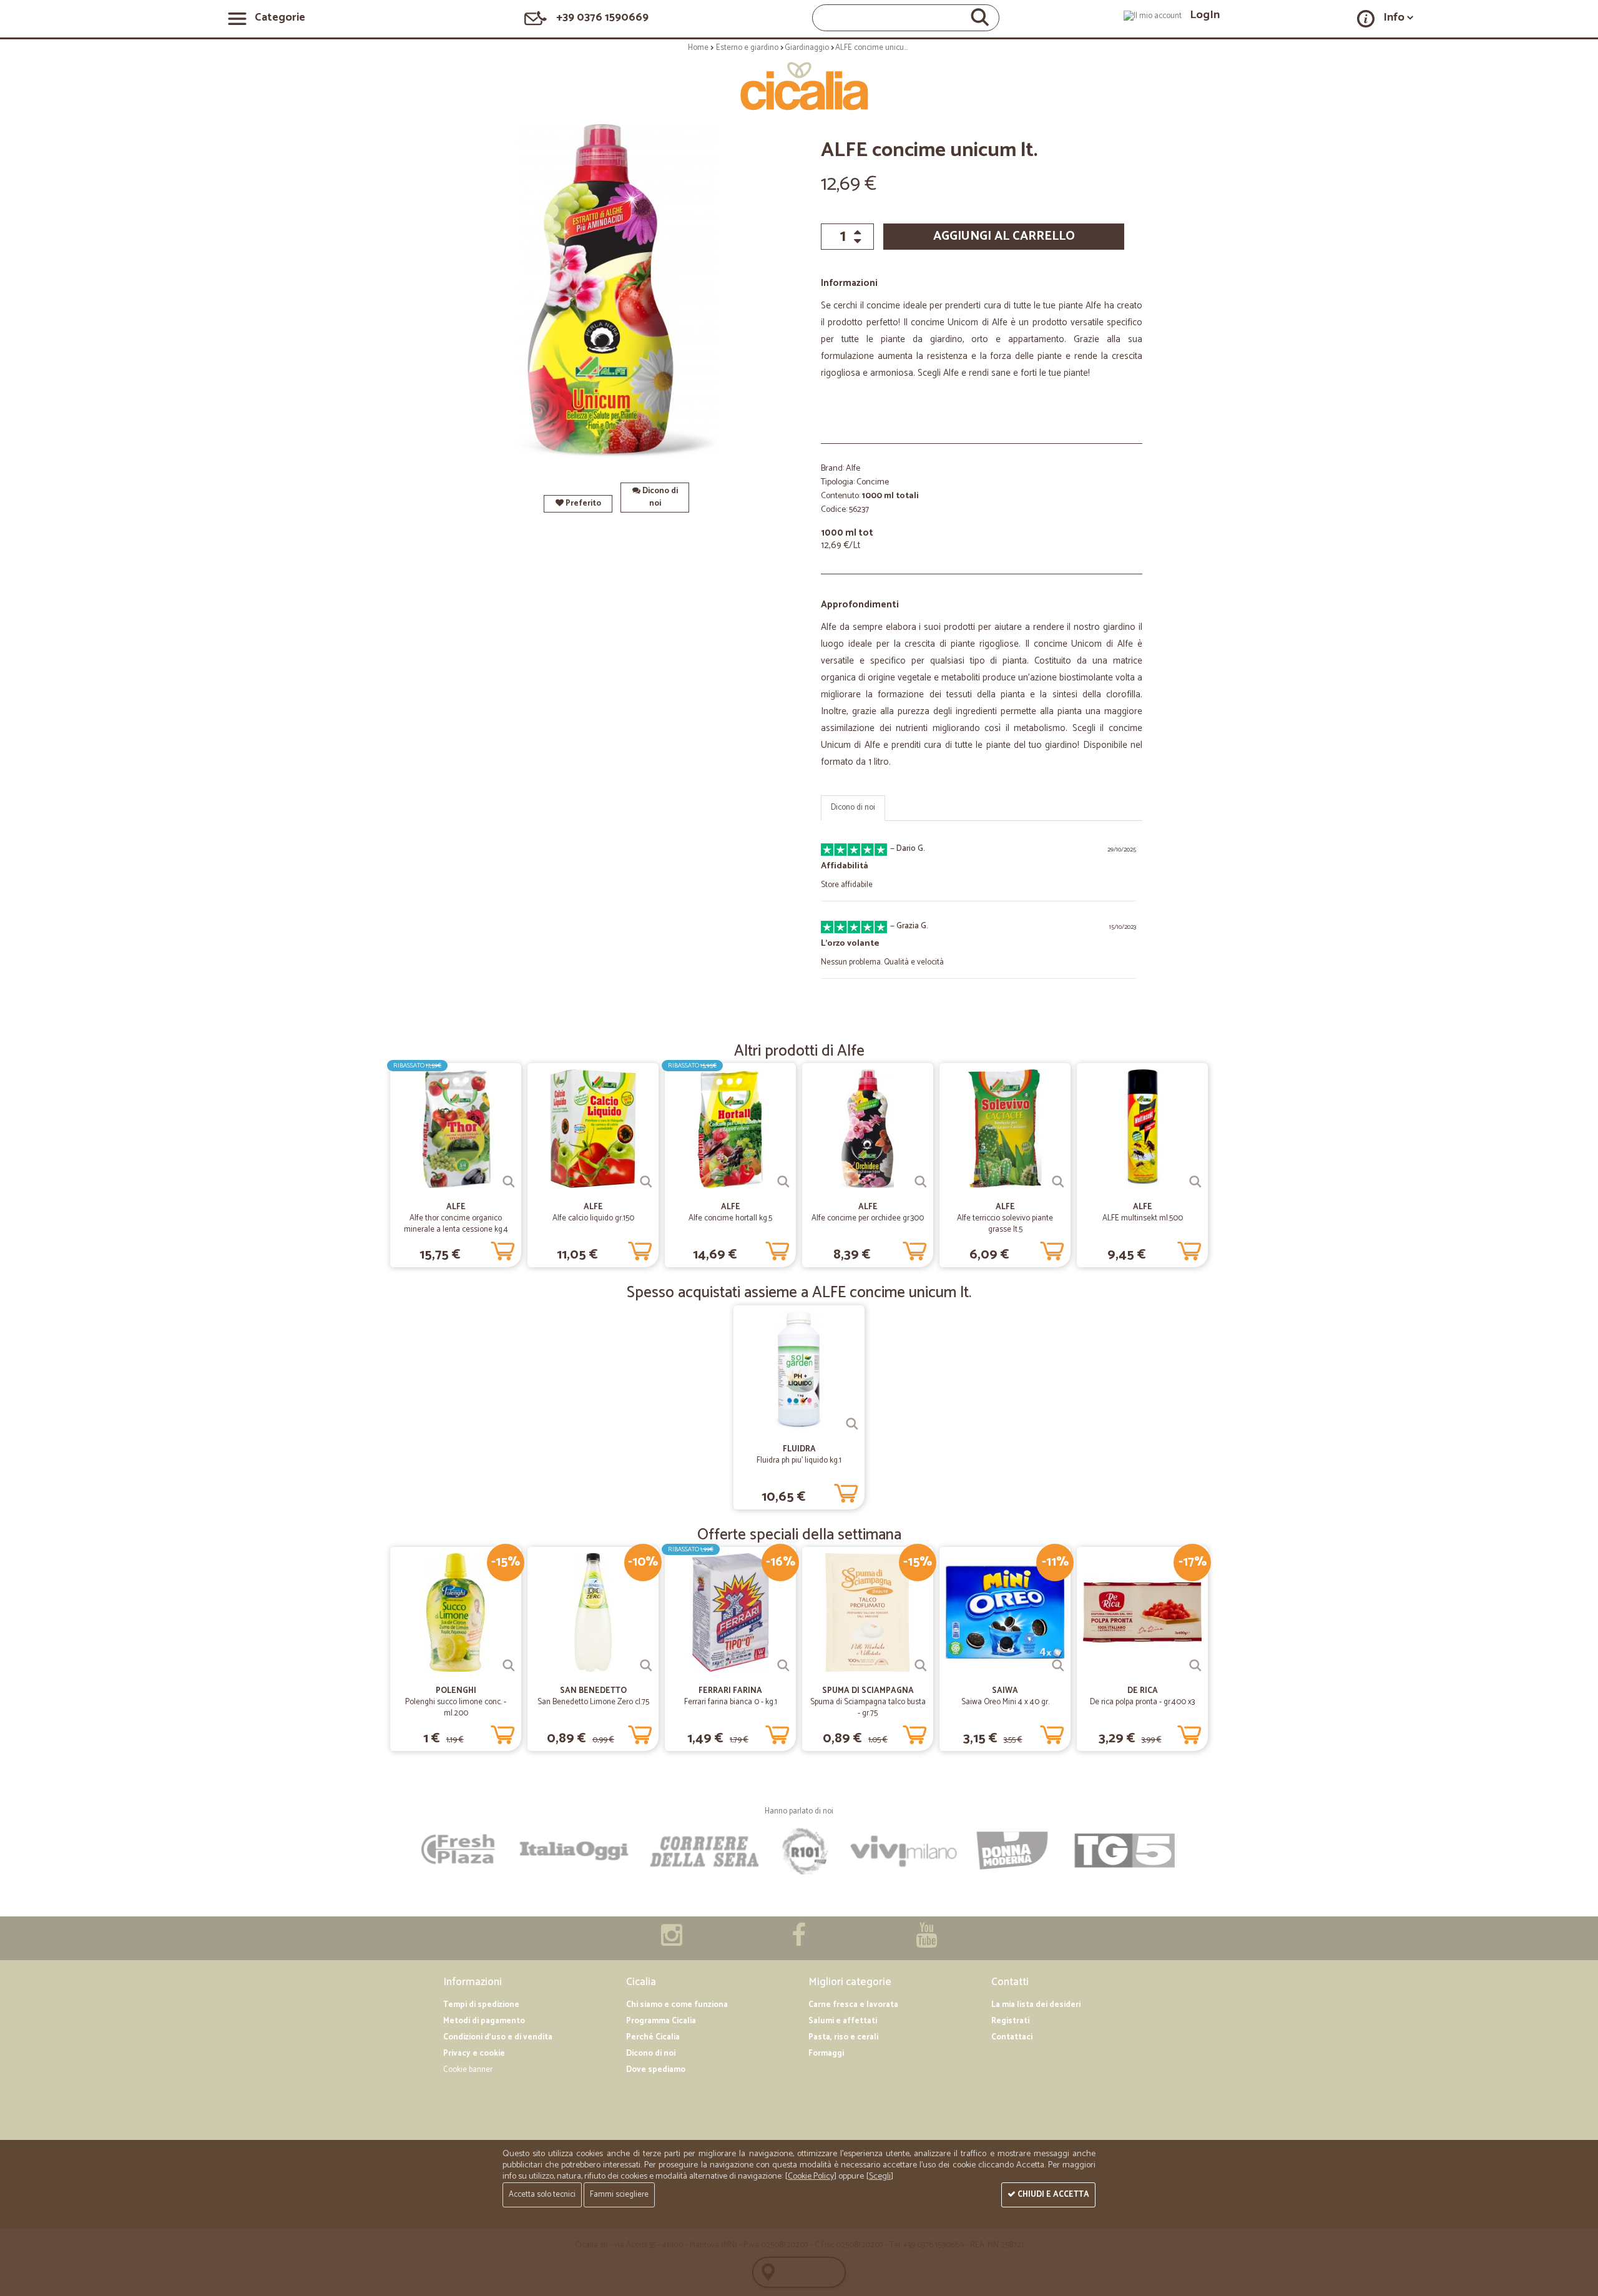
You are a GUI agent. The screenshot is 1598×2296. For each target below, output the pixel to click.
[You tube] (926, 1942)
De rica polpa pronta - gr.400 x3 (1142, 1702)
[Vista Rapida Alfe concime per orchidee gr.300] (921, 1182)
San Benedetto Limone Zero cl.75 (593, 1702)
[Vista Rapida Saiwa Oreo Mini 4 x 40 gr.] (1058, 1666)
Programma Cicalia (661, 2021)
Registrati (1010, 2021)
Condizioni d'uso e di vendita (498, 2037)
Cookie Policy (811, 2176)
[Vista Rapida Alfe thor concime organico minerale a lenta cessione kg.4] (509, 1182)
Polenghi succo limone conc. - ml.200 (456, 1708)
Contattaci (1012, 2037)
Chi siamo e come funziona (677, 2005)
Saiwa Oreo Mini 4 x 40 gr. (1005, 1702)
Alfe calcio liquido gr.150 (593, 1218)
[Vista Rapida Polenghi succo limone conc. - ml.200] (509, 1666)
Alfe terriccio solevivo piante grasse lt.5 (1005, 1224)
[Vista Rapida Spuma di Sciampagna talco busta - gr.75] (921, 1666)
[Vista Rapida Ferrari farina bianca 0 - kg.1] (783, 1666)
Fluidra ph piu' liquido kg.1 (799, 1460)
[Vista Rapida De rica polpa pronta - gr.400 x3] (1195, 1666)
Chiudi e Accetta (1052, 2195)
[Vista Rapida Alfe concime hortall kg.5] (783, 1182)
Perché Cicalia (653, 2037)
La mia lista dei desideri (1036, 2005)
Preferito (582, 503)
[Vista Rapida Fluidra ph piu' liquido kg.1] (852, 1424)
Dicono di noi (659, 497)
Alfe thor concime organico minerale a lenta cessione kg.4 (456, 1224)
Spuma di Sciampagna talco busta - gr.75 (868, 1708)
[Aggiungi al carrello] (502, 1249)
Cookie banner (468, 2070)
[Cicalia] (799, 86)
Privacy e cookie (474, 2053)
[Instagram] (672, 1942)
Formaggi (826, 2053)
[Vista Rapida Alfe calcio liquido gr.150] (646, 1182)
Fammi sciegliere (619, 2195)
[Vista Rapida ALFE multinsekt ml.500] (1195, 1182)
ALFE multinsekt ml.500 (1143, 1218)
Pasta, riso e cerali (843, 2037)
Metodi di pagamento (484, 2021)
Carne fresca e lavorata (853, 2005)
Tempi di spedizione (481, 2005)
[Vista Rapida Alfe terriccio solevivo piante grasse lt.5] (1058, 1182)
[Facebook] (799, 1942)
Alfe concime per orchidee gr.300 (868, 1218)
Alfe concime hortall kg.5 (730, 1218)
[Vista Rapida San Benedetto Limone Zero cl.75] (646, 1666)
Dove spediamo (656, 2070)
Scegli (880, 2176)
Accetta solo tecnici (542, 2195)
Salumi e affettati (843, 2021)
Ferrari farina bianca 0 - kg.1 (731, 1702)
